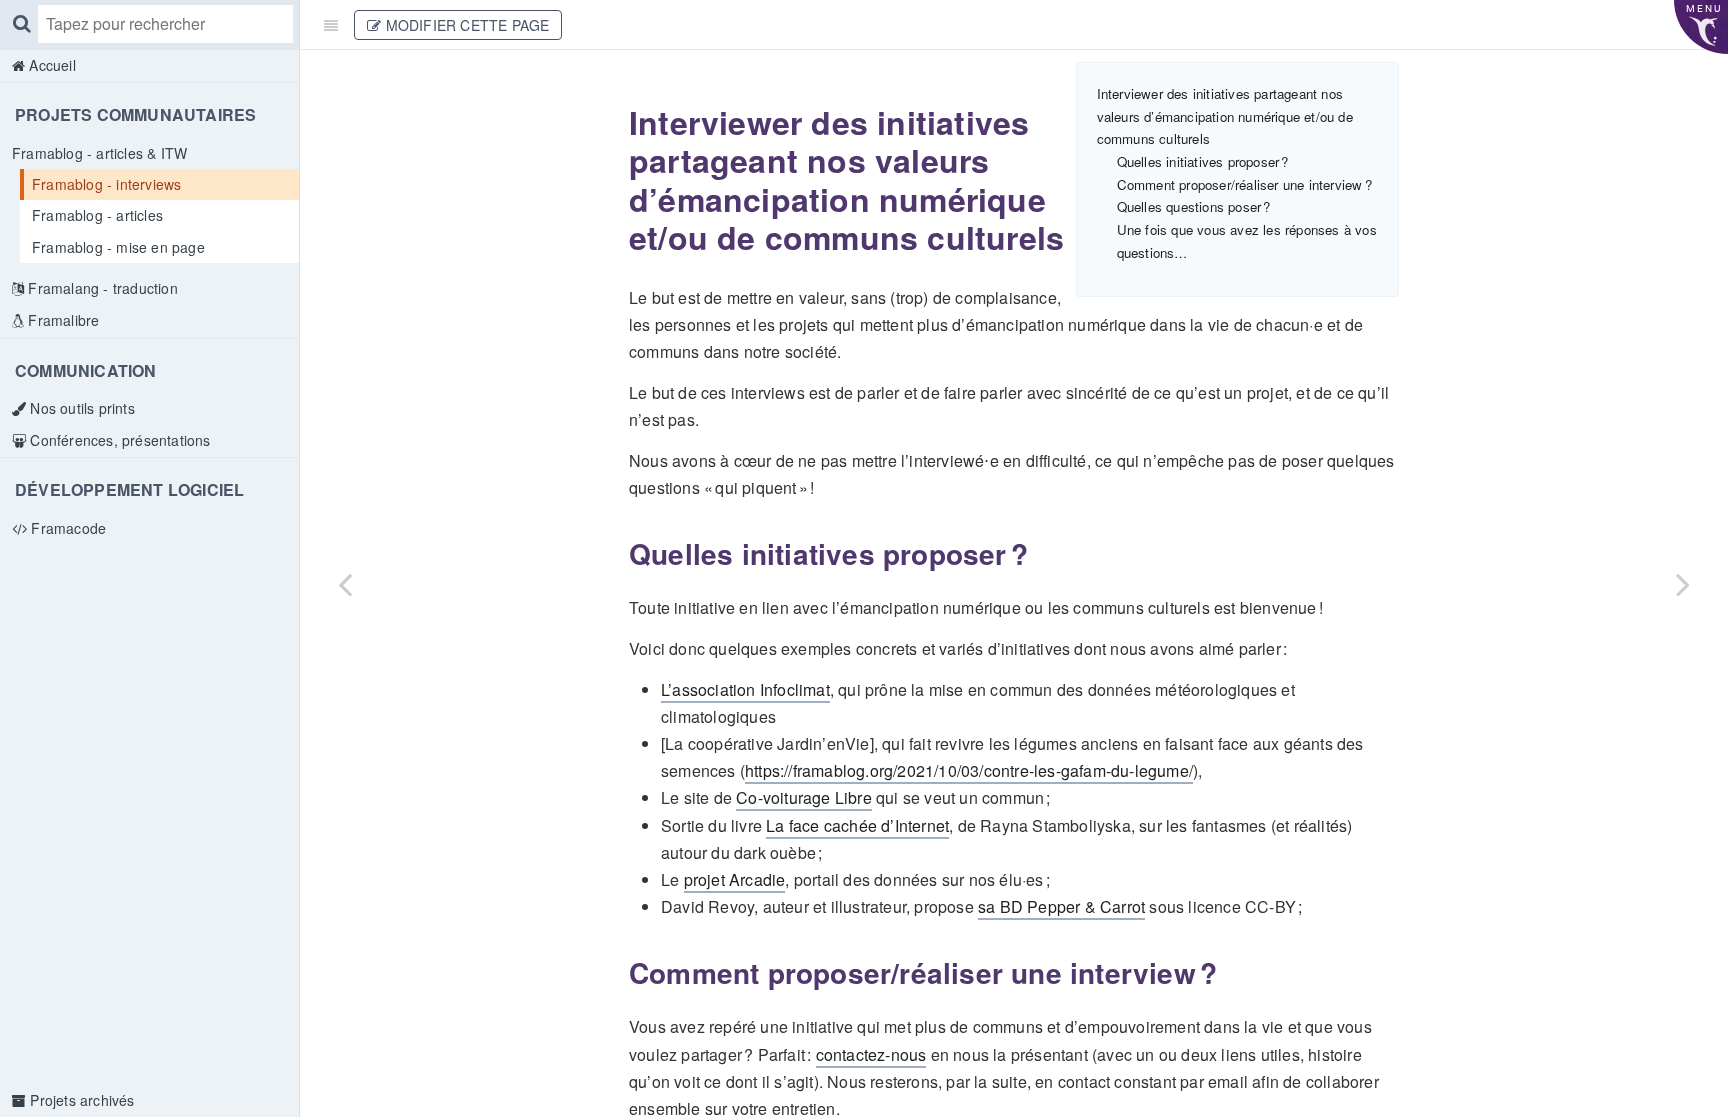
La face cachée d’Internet (857, 825)
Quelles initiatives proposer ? (1203, 161)
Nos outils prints (80, 408)
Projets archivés (80, 1100)
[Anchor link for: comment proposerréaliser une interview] (617, 973)
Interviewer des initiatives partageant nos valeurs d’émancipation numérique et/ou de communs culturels (1225, 116)
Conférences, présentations (118, 440)
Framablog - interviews (106, 184)
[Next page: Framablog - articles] (1683, 583)
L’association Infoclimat (745, 689)
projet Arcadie (735, 879)
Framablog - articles (97, 215)
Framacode (66, 528)
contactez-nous (871, 1054)
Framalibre (61, 320)
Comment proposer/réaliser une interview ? (1244, 184)
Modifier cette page (465, 25)
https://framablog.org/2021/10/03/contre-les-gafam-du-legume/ (969, 770)
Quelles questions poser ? (1194, 206)
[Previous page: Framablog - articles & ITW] (345, 583)
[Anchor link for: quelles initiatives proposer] (617, 554)
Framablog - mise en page (118, 247)
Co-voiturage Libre (804, 797)
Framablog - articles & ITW (99, 153)
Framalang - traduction (101, 288)
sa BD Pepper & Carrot (1061, 906)
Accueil (50, 65)
